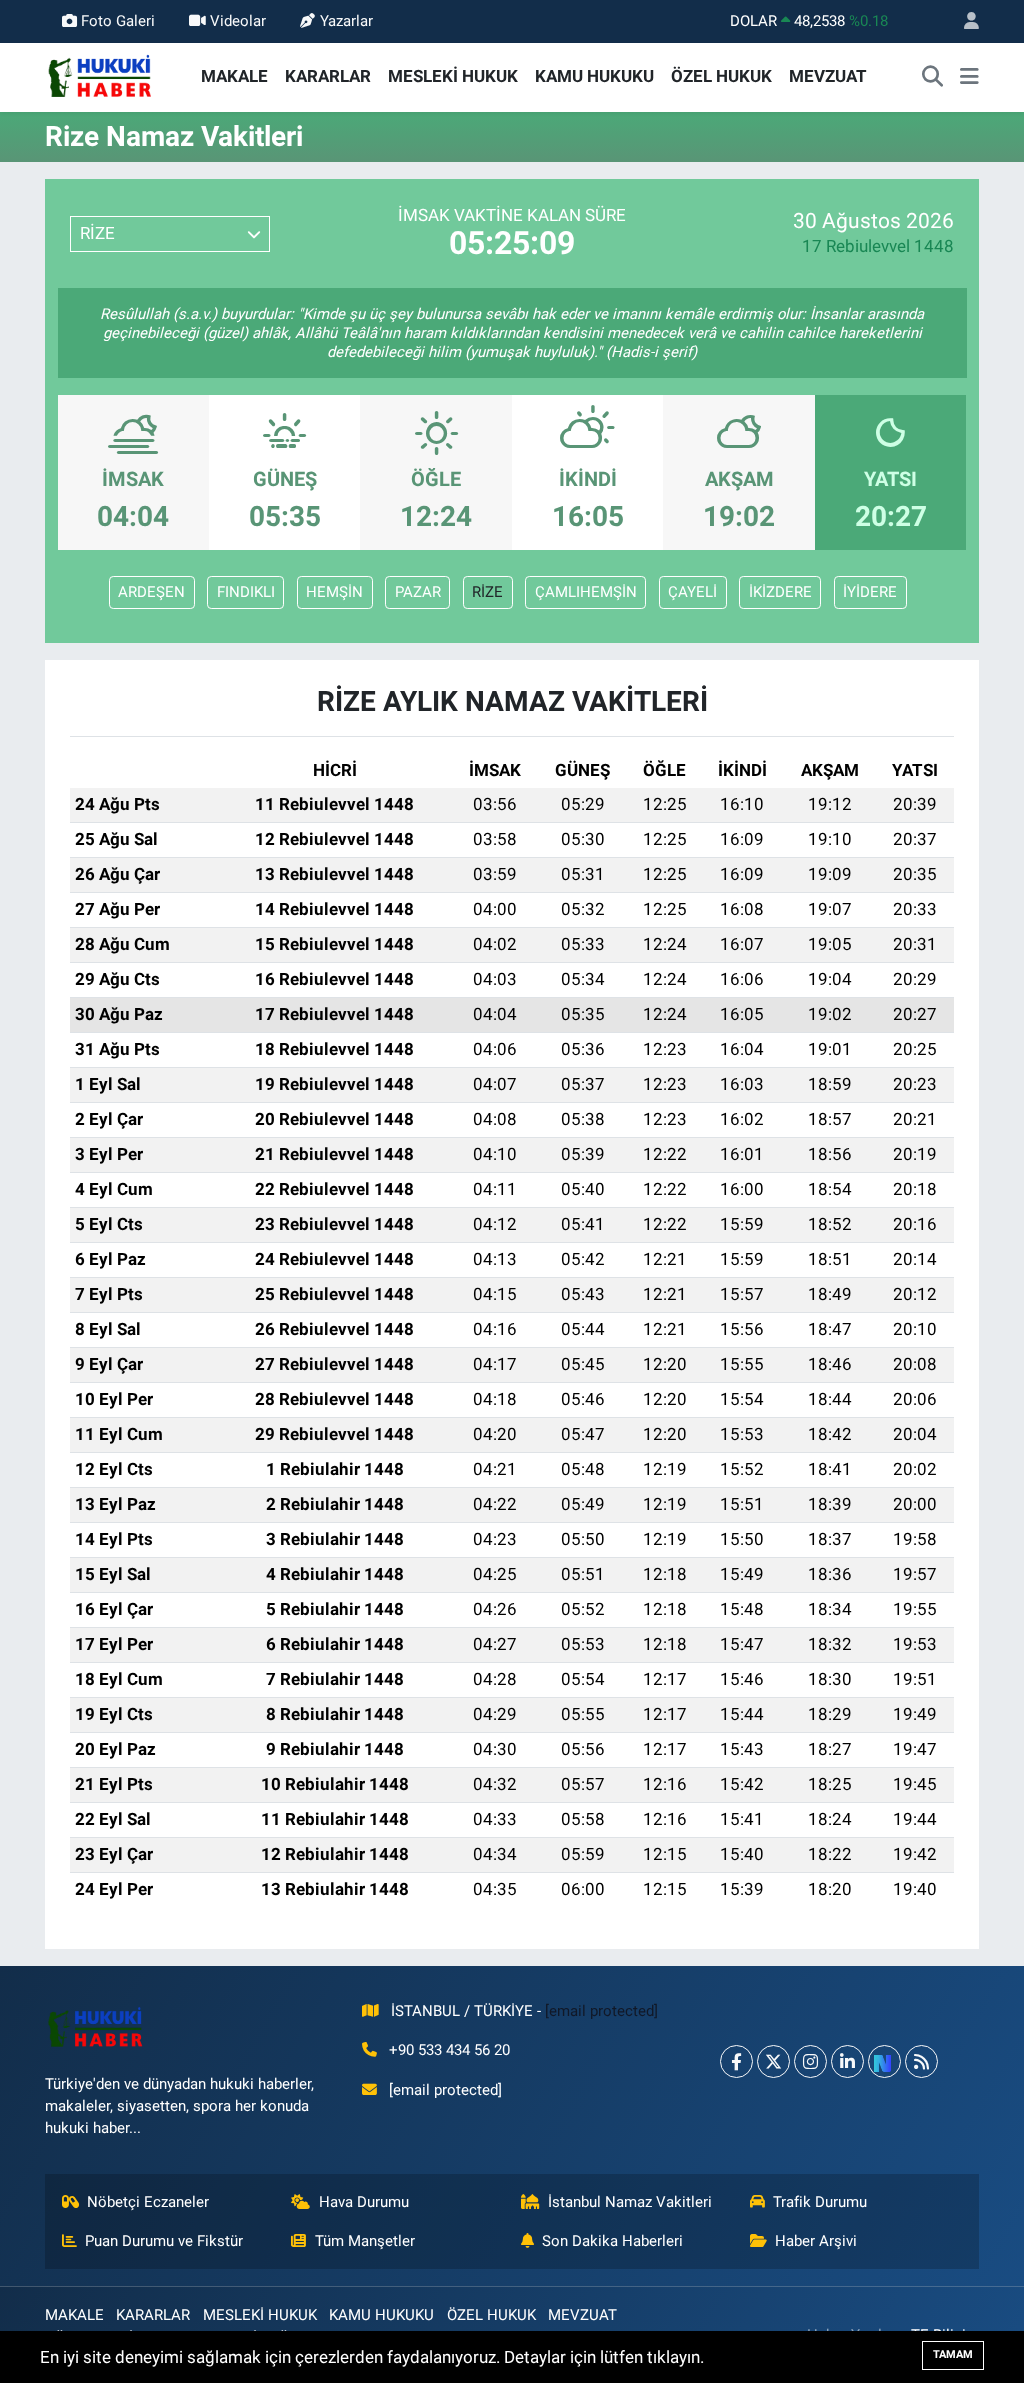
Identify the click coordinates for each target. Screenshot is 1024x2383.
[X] (773, 2061)
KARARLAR (328, 76)
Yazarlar (346, 21)
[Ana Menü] (969, 77)
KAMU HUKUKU (594, 76)
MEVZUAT (828, 76)
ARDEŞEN (151, 592)
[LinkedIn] (847, 2061)
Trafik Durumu (820, 2202)
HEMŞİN (334, 592)
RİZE (487, 592)
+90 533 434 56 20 (449, 2050)
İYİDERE (870, 592)
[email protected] (601, 2011)
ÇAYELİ (692, 592)
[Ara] (933, 77)
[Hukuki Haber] (99, 75)
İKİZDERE (780, 592)
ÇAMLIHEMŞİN (586, 592)
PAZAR (418, 592)
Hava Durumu (364, 2202)
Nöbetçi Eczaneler (148, 2202)
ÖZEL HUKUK (721, 76)
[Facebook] (736, 2061)
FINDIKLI (246, 592)
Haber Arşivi (816, 2241)
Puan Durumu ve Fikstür (164, 2241)
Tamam (953, 2354)
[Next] (884, 2061)
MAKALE (234, 76)
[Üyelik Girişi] (963, 21)
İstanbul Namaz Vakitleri (630, 2202)
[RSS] (921, 2061)
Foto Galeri (118, 21)
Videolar (238, 21)
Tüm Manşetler (365, 2241)
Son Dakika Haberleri (612, 2241)
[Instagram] (810, 2061)
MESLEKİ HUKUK (453, 76)
